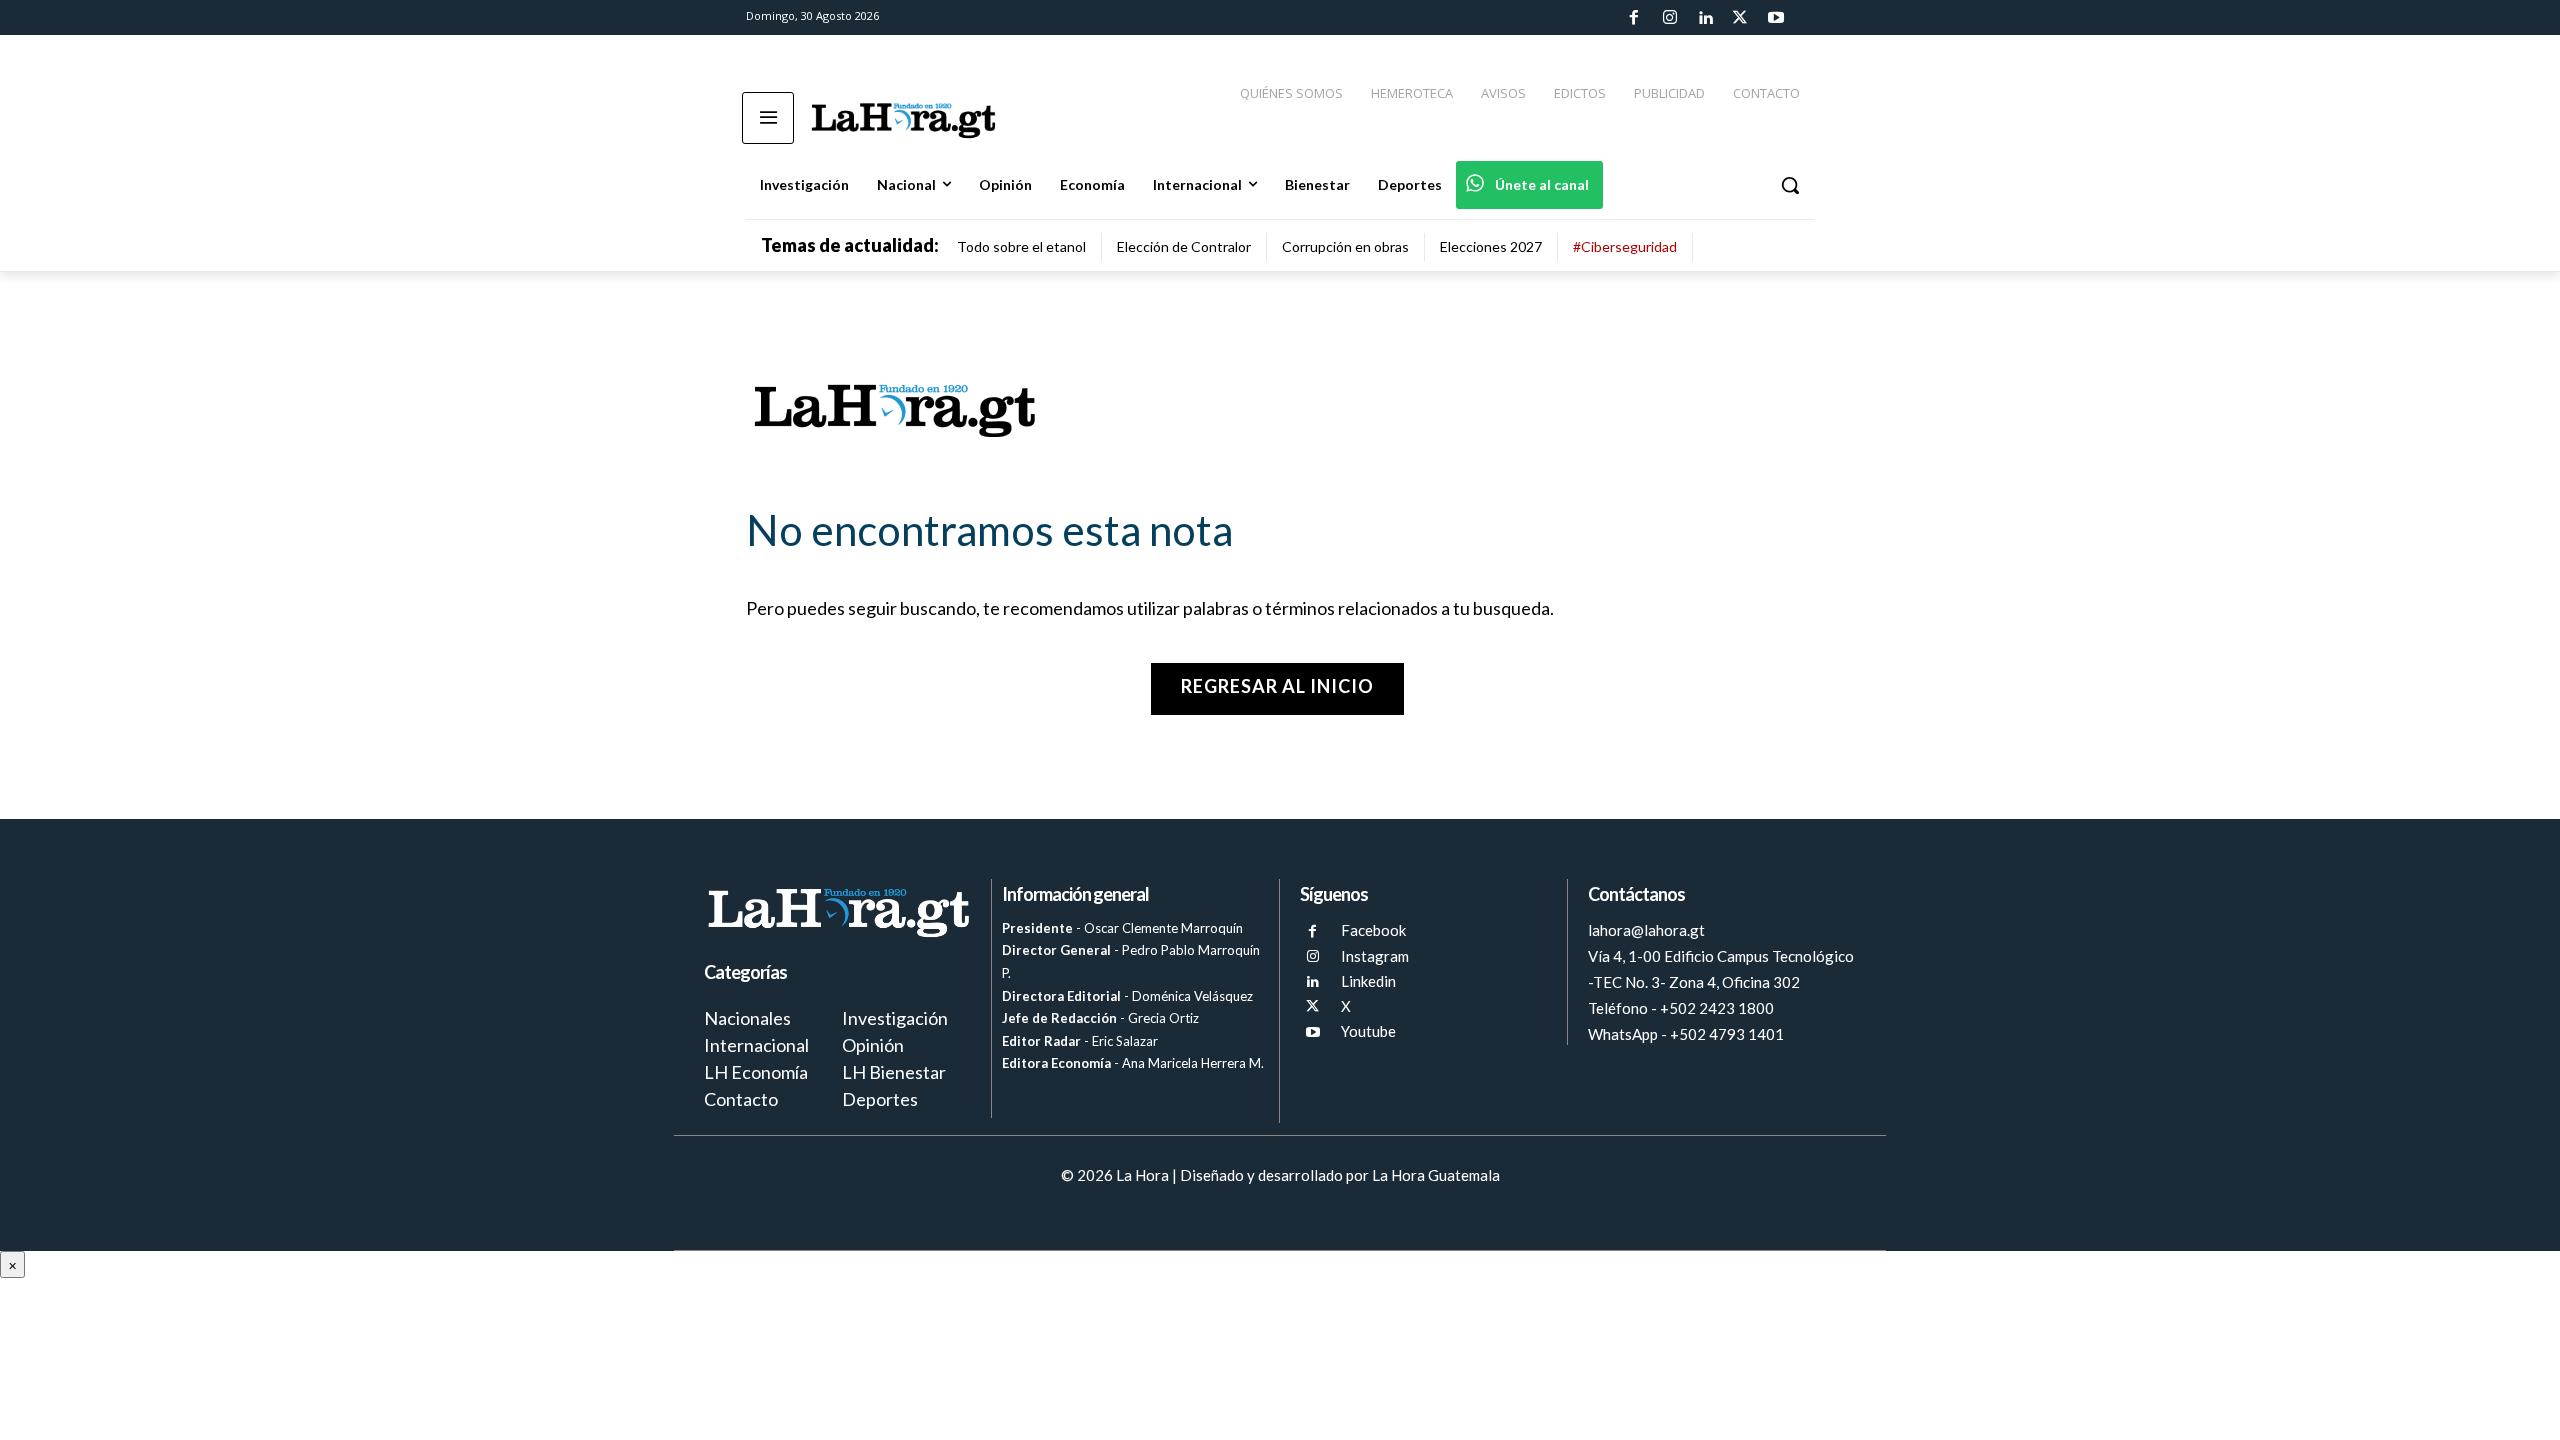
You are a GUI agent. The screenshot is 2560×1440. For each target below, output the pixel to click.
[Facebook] (1634, 18)
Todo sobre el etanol (1021, 246)
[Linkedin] (1705, 18)
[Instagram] (1669, 18)
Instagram (1375, 956)
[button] (1790, 185)
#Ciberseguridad (1625, 246)
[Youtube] (1776, 18)
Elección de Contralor (1184, 246)
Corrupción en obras (1345, 246)
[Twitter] (1740, 18)
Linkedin (1368, 981)
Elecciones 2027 (1491, 246)
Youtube (1368, 1031)
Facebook (1373, 930)
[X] (1312, 1006)
